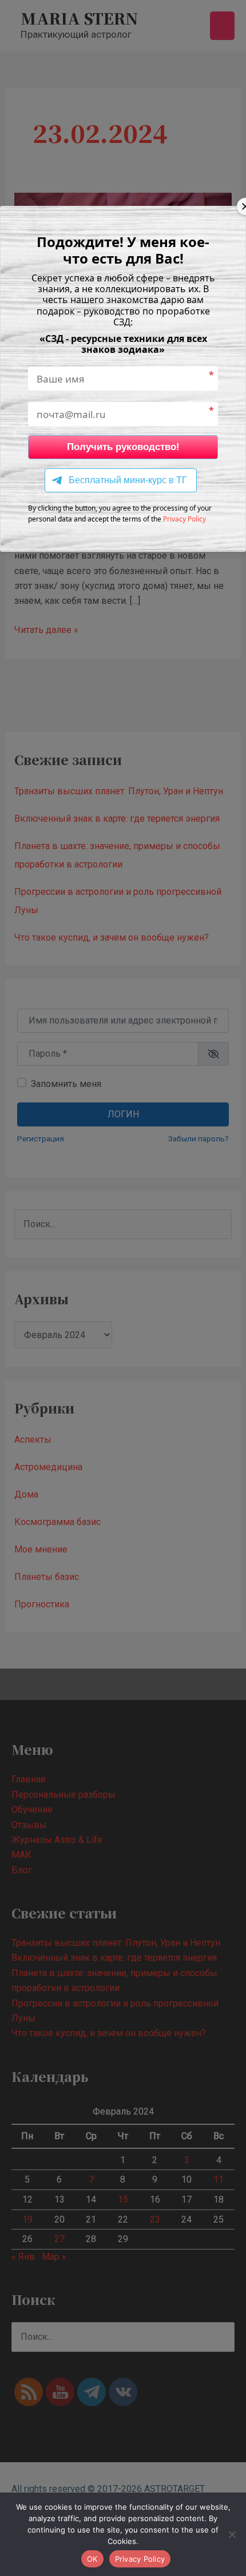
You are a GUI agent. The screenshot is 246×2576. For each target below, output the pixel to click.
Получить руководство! (123, 447)
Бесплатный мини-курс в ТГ (128, 480)
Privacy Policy (184, 519)
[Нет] (232, 2534)
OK (92, 2559)
